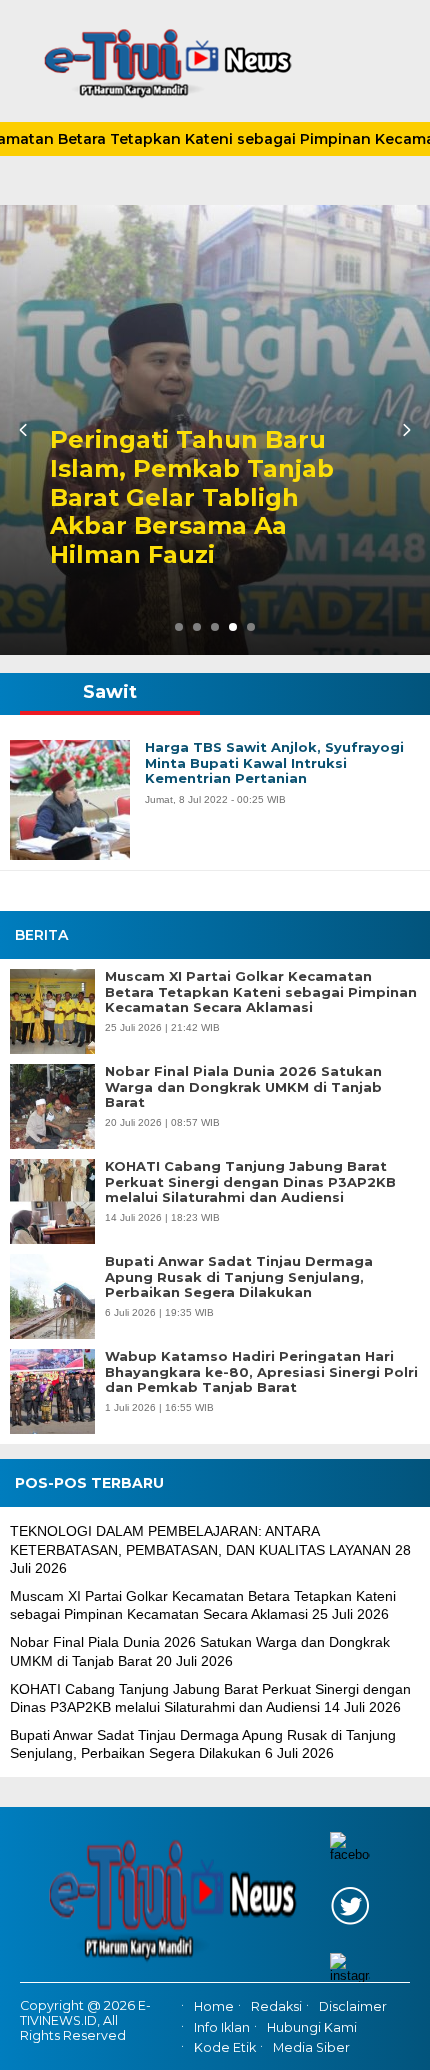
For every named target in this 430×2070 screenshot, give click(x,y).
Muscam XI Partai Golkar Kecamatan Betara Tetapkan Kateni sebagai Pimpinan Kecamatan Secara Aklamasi (261, 992)
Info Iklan (222, 2027)
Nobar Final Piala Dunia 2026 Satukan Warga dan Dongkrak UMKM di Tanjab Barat (243, 1087)
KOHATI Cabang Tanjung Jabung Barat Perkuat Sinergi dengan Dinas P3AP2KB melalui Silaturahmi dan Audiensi (250, 1182)
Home (214, 2007)
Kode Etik (225, 2047)
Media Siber (311, 2047)
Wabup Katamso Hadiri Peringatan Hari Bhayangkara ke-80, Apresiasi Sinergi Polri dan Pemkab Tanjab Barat (261, 1372)
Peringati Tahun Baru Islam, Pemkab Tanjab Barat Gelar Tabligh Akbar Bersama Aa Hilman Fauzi (192, 497)
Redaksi (276, 2007)
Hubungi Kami (312, 2027)
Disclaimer (353, 2007)
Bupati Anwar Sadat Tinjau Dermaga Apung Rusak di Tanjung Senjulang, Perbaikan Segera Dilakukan (239, 1277)
